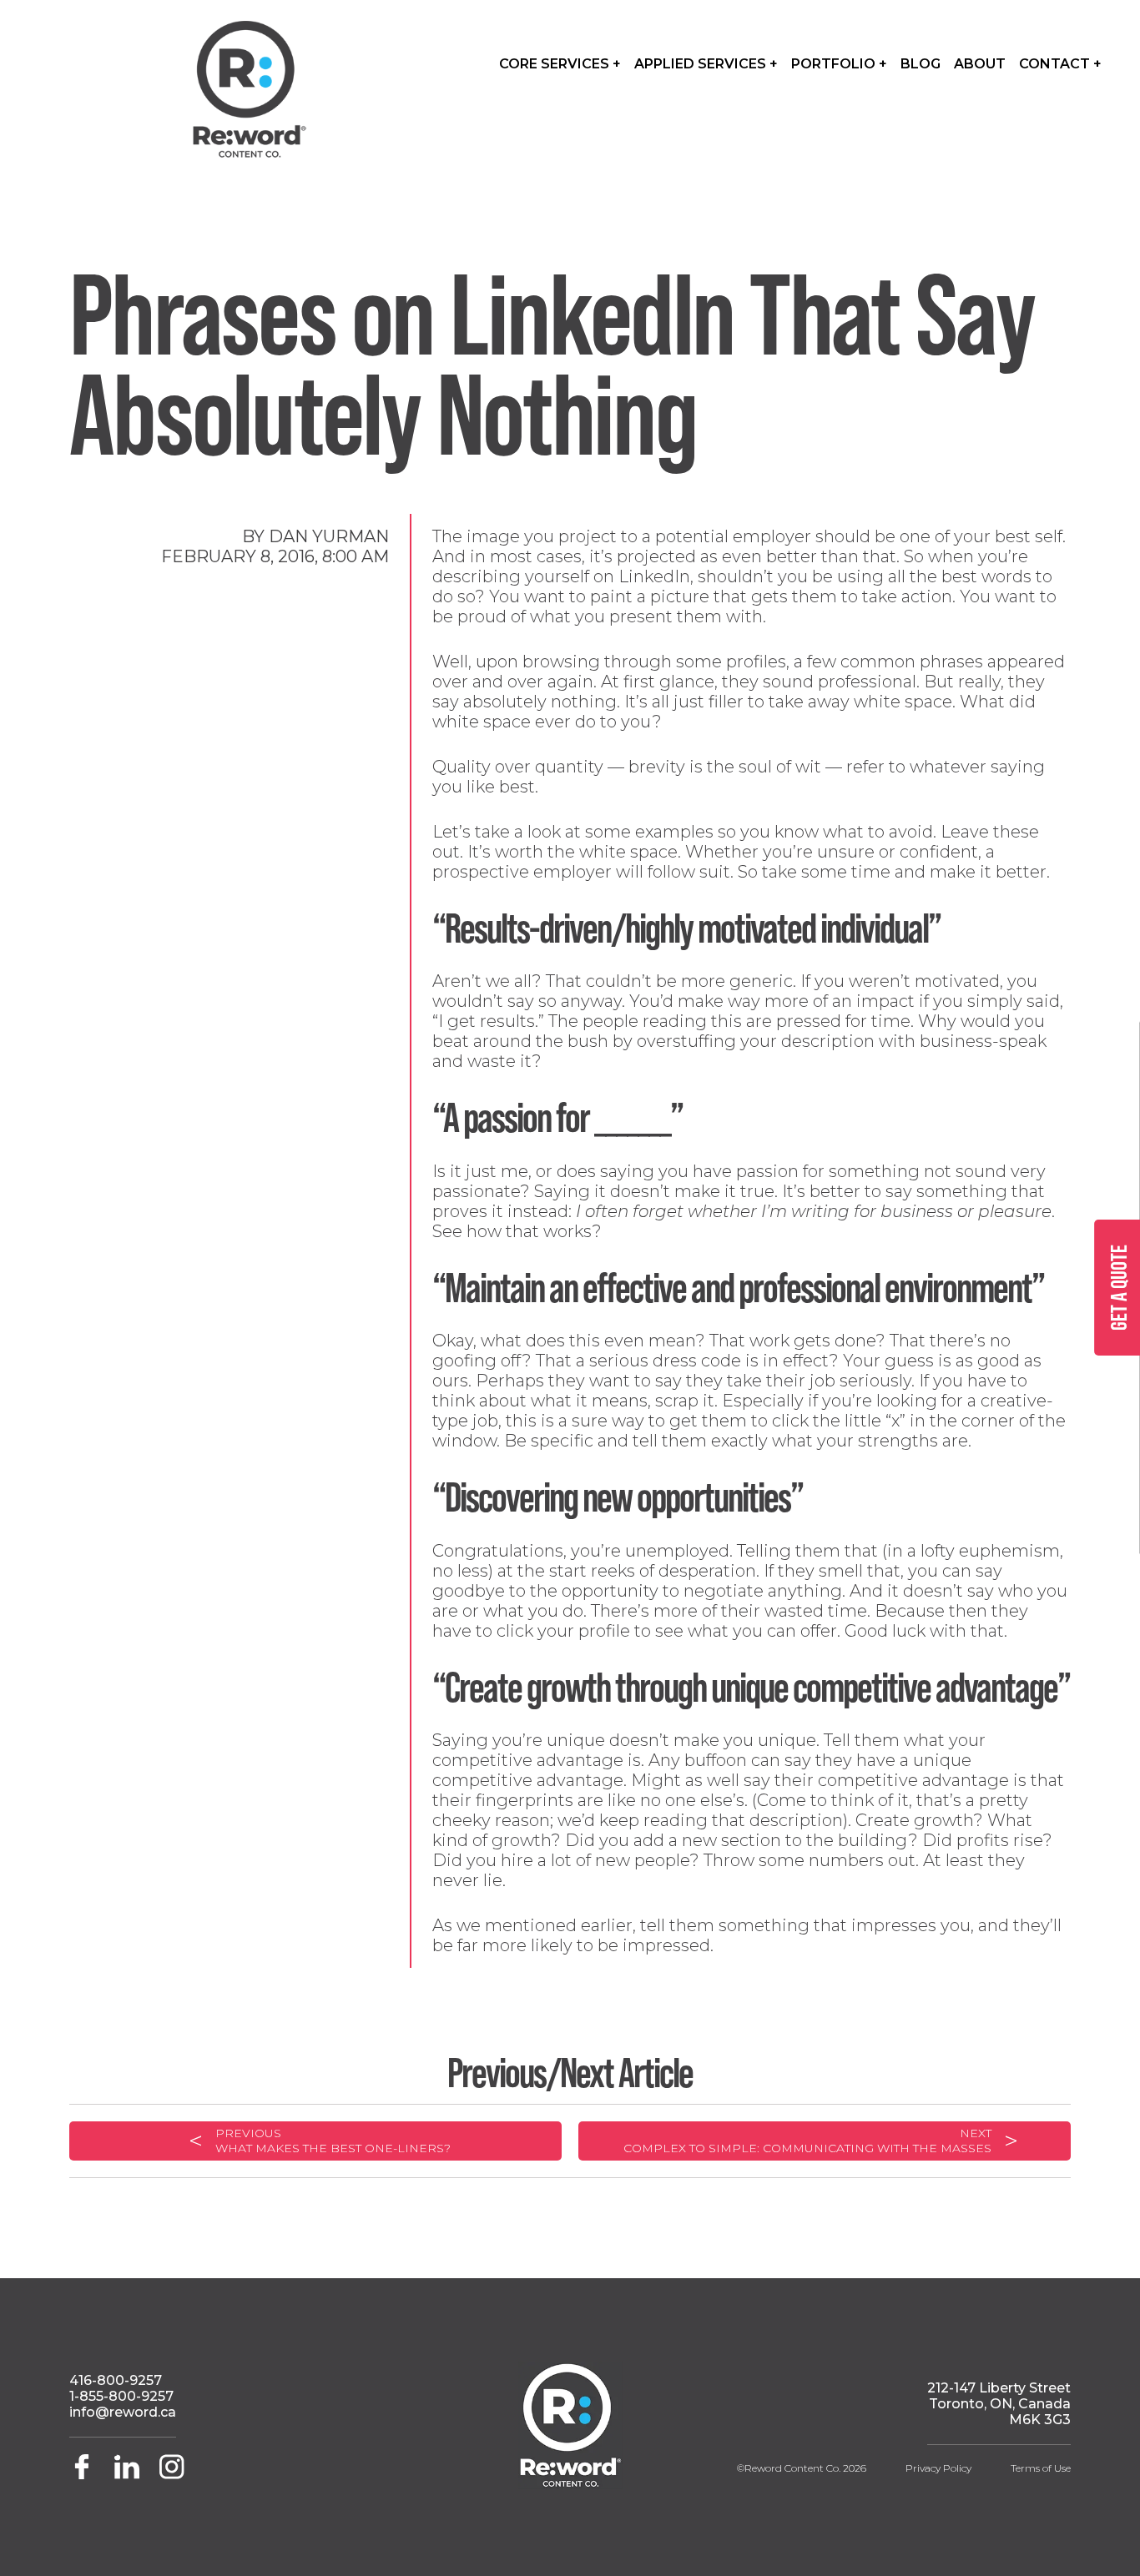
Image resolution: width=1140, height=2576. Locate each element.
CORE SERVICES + (560, 64)
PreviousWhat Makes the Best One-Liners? (333, 2141)
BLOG (921, 64)
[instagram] (172, 2475)
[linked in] (129, 2475)
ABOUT (980, 64)
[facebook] (88, 2475)
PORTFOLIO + (839, 64)
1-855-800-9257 (121, 2396)
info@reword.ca (123, 2412)
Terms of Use (1041, 2468)
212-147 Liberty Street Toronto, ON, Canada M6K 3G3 (999, 2404)
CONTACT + (1060, 64)
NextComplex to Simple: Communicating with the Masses (807, 2141)
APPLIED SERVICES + (706, 64)
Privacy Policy (938, 2468)
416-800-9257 (116, 2380)
